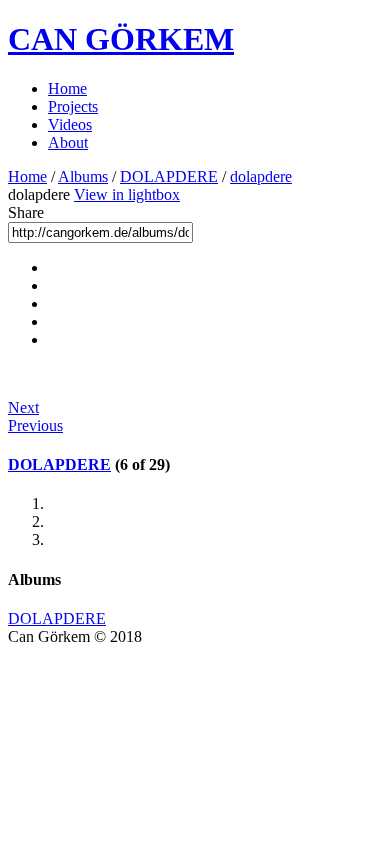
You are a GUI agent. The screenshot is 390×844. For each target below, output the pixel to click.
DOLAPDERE (169, 176)
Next (23, 407)
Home (67, 88)
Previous (35, 425)
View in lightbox (127, 194)
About (68, 142)
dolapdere (261, 176)
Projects (73, 106)
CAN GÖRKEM (121, 39)
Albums (83, 176)
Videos (70, 124)
